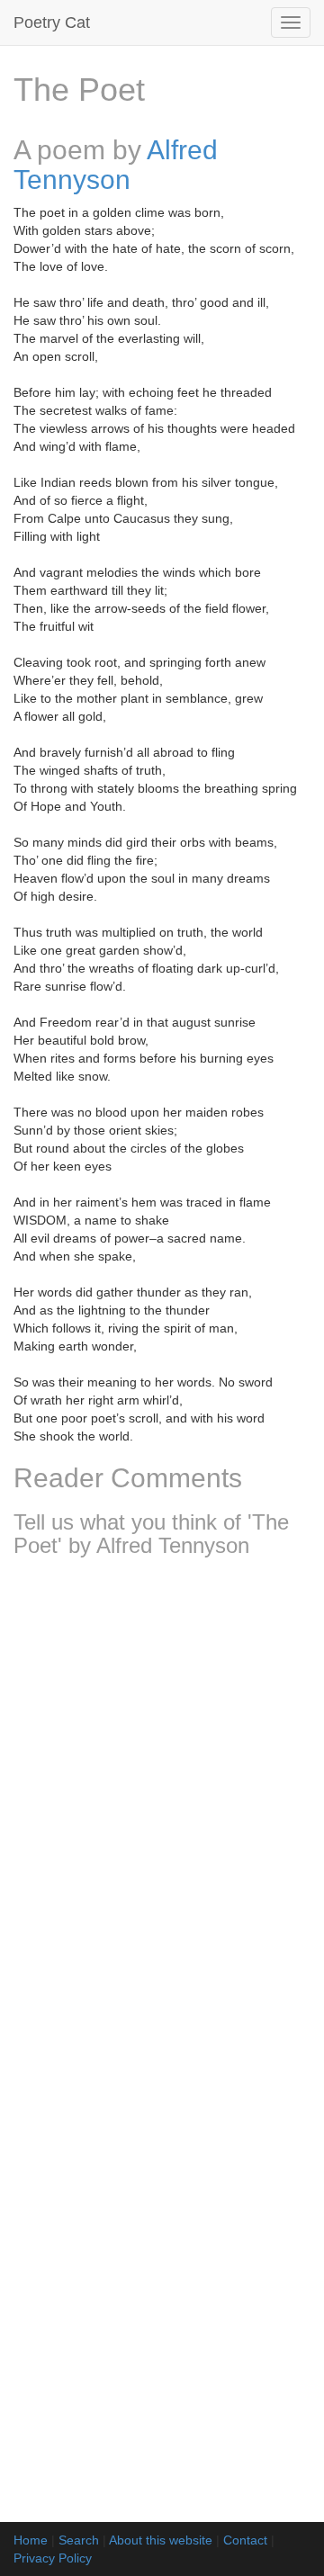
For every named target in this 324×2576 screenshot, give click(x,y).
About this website (161, 2540)
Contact (245, 2540)
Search (79, 2540)
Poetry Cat (52, 22)
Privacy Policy (53, 2558)
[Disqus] (162, 1809)
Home (31, 2540)
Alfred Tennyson (116, 165)
